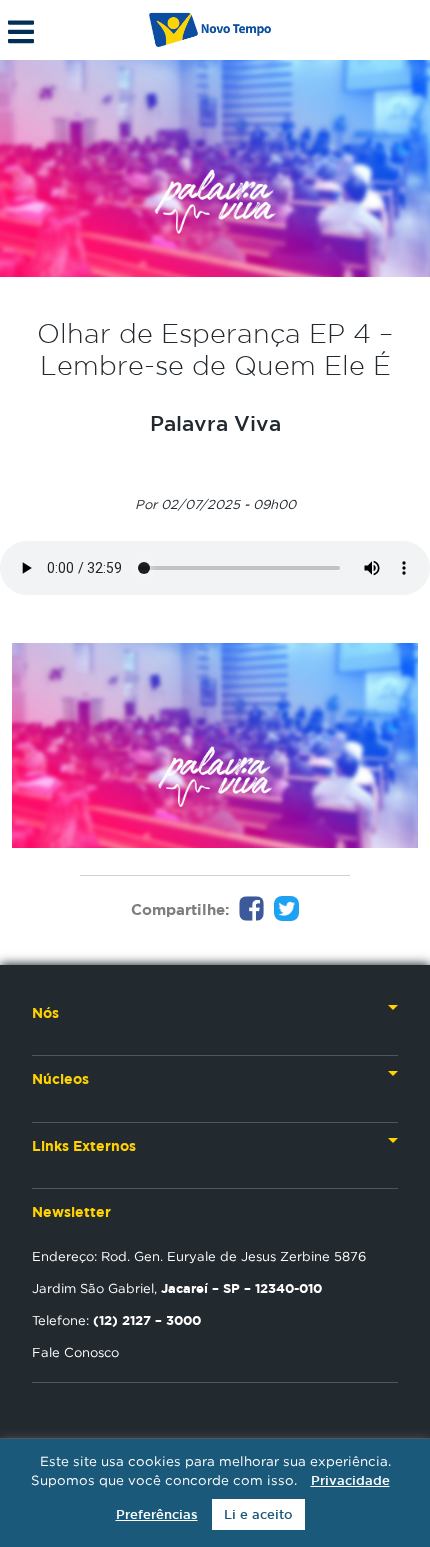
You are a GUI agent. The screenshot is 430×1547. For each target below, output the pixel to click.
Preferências (157, 1514)
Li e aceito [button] (258, 1514)
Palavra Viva (215, 423)
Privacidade (350, 1480)
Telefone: (116, 1320)
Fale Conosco (75, 1352)
